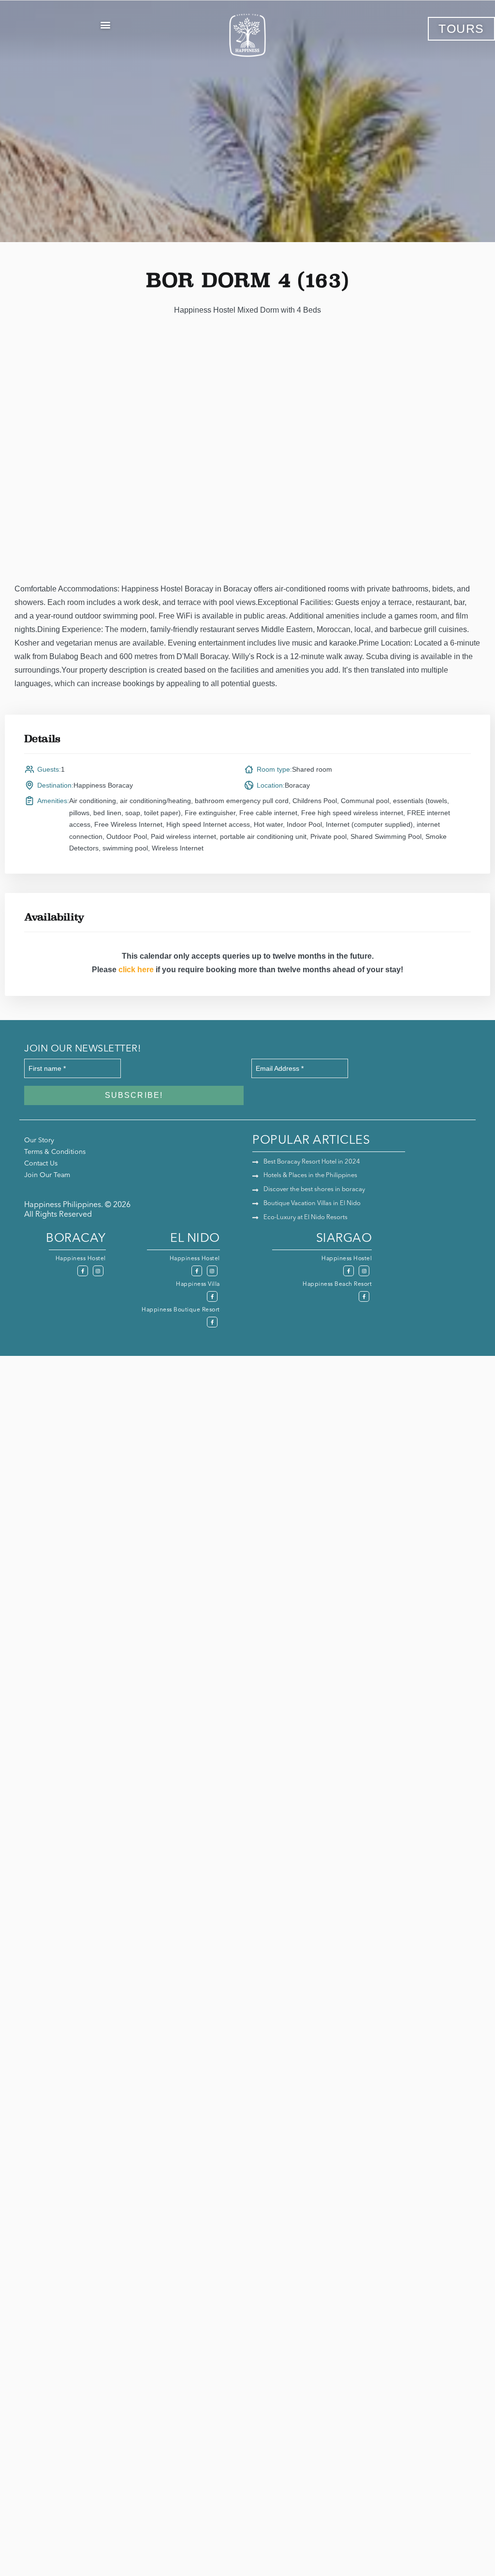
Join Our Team (47, 1175)
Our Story (39, 1140)
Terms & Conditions (55, 1152)
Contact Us (41, 1164)
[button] (105, 24)
